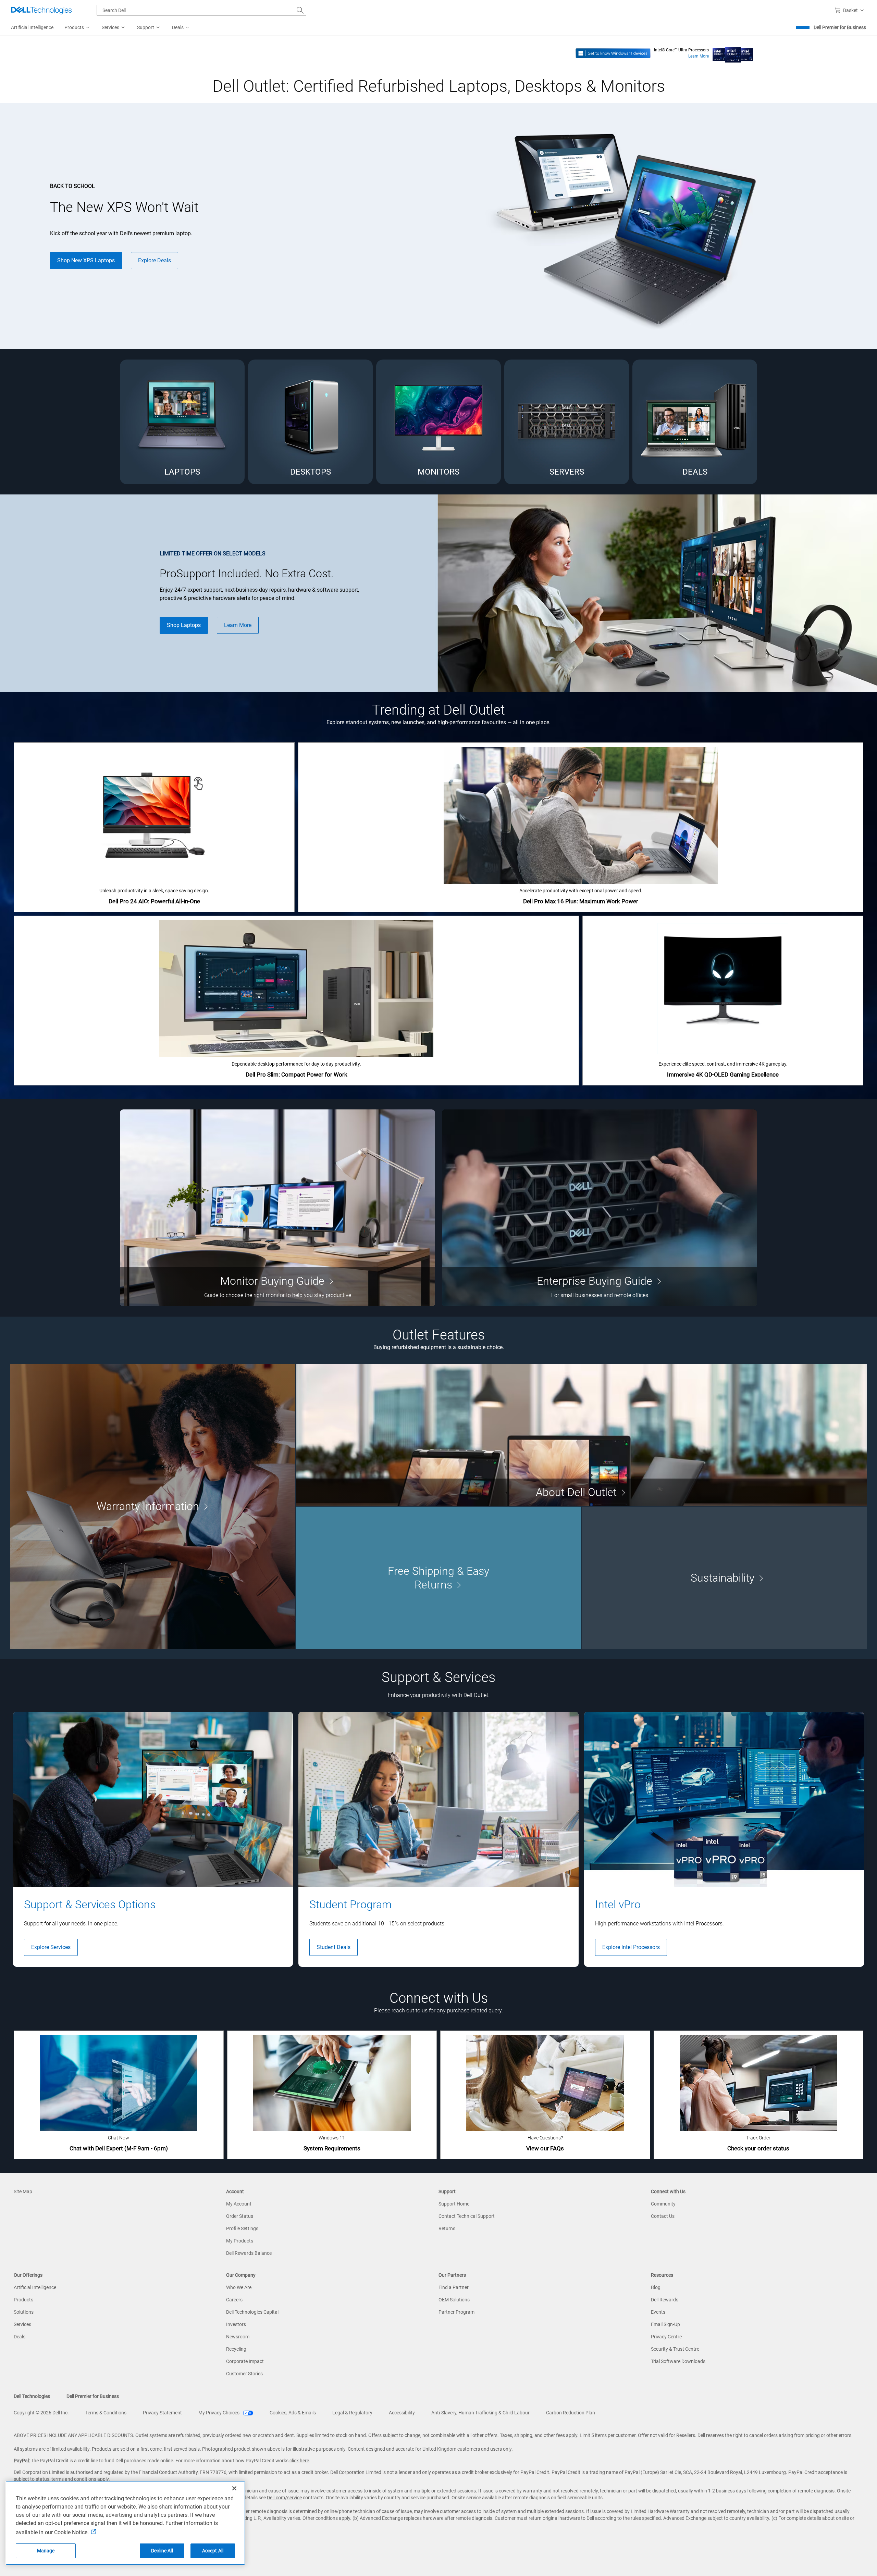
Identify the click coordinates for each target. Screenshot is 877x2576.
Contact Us (663, 2216)
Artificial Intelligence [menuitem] (32, 27)
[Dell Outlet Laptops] (182, 422)
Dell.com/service (284, 2498)
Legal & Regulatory (352, 2413)
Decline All (162, 2551)
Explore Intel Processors (631, 1947)
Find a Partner (454, 2287)
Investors (236, 2324)
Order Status (240, 2216)
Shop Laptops (184, 625)
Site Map (23, 2191)
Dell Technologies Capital (252, 2312)
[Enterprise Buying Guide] (600, 1208)
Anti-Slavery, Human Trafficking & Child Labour (480, 2413)
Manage (46, 2551)
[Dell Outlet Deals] (695, 422)
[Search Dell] (300, 10)
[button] (850, 10)
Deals (20, 2337)
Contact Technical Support (467, 2216)
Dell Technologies (32, 2396)
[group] (153, 1839)
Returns (447, 2228)
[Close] (234, 2488)
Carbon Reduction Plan (571, 2413)
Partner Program (456, 2312)
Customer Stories (244, 2374)
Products (23, 2300)
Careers (234, 2300)
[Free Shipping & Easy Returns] (438, 1578)
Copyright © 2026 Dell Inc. (41, 2413)
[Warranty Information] (153, 1506)
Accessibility (402, 2413)
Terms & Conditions (106, 2413)
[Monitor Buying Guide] (277, 1208)
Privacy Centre (666, 2337)
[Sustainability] (724, 1578)
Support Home (454, 2204)
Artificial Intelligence (35, 2287)
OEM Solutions (454, 2300)
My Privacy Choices (219, 2413)
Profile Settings (242, 2228)
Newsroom (238, 2337)
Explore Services (51, 1947)
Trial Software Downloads (678, 2361)
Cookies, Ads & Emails (293, 2413)
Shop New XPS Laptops (86, 260)
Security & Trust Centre (675, 2349)
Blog (656, 2287)
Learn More (699, 56)
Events (658, 2312)
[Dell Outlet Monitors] (438, 422)
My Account (239, 2204)
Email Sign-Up (665, 2324)
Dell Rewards (665, 2300)
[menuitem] (78, 28)
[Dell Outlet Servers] (567, 422)
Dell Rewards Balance (249, 2253)
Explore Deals (155, 260)
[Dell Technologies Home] (41, 10)
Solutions (24, 2312)
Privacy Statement (162, 2413)
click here (299, 2461)
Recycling (236, 2349)
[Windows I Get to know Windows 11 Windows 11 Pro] (613, 53)
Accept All (213, 2551)
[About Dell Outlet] (581, 1435)
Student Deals (333, 1947)
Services (22, 2324)
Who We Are (239, 2287)
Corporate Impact (245, 2361)
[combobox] (201, 10)
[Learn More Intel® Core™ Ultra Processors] (733, 53)
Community (663, 2204)
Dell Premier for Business (840, 27)
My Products (240, 2241)
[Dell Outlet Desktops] (310, 422)
